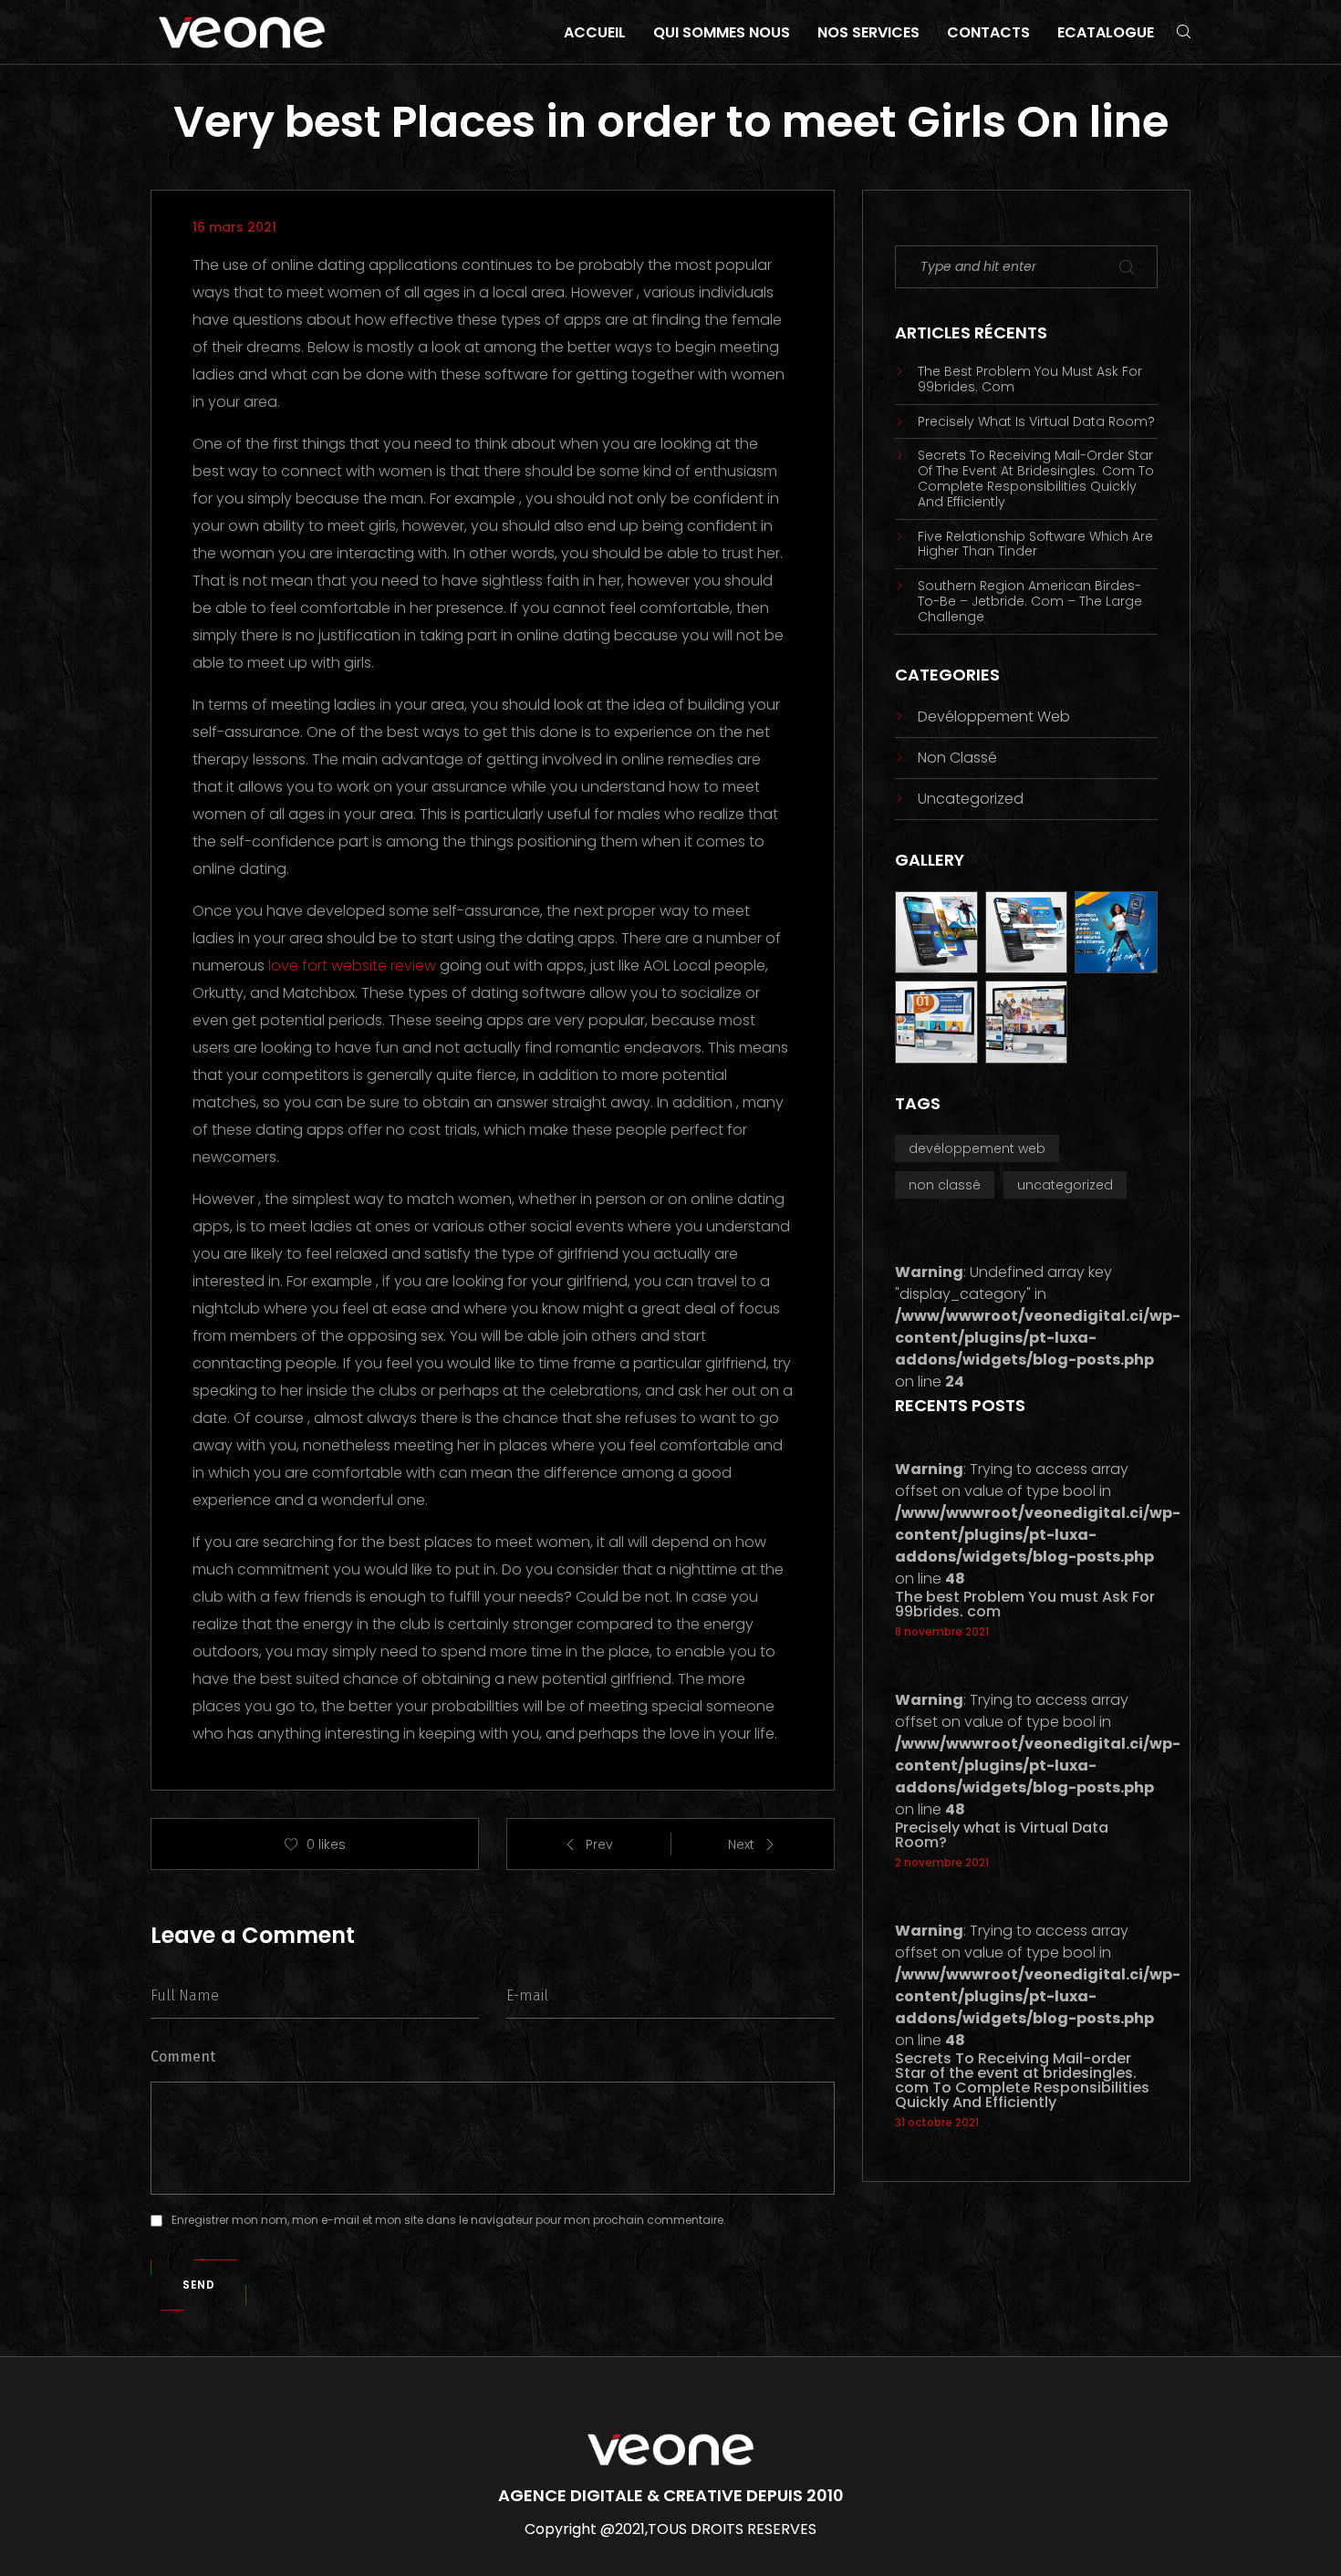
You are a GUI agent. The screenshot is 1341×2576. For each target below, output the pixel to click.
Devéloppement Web (994, 717)
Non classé (957, 758)
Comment (183, 2057)
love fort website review (352, 966)
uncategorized (971, 799)
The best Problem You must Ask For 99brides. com (1030, 379)
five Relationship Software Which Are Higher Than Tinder (1035, 545)
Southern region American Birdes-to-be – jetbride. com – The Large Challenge (1030, 601)
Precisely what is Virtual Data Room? (1036, 422)
